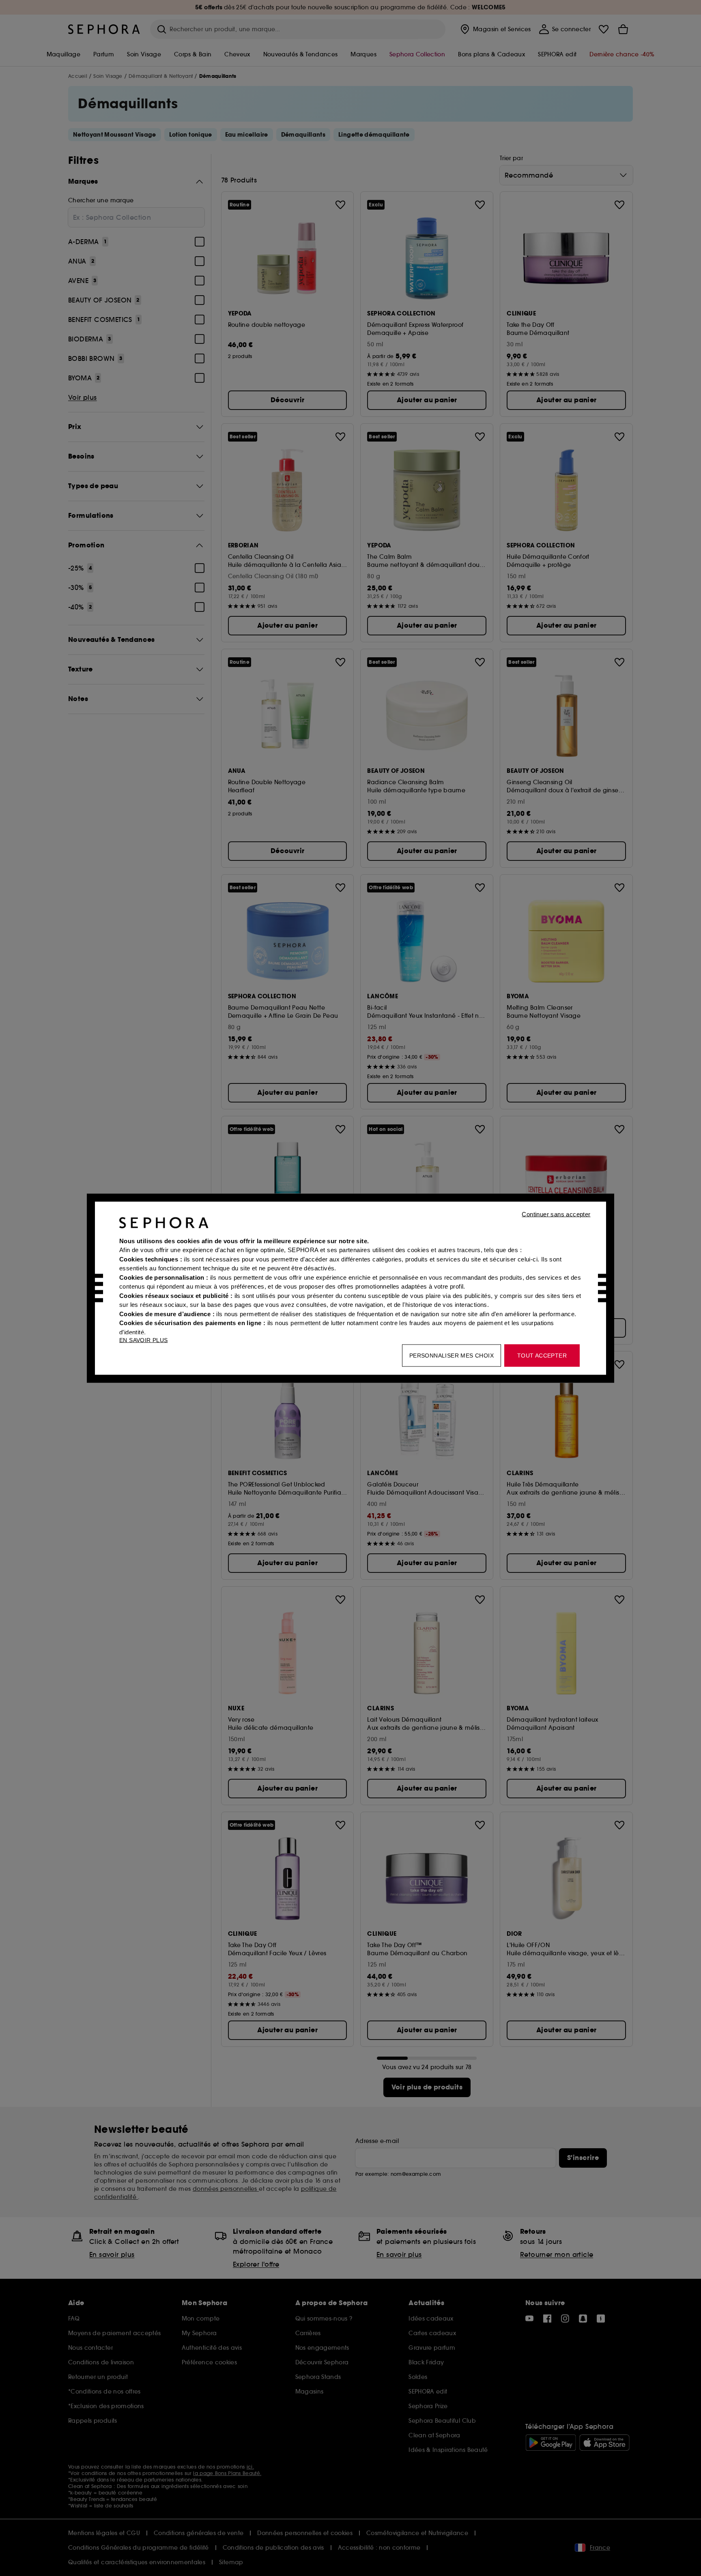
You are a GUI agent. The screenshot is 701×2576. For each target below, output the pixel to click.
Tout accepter (542, 1355)
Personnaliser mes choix (452, 1355)
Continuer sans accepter (556, 1214)
